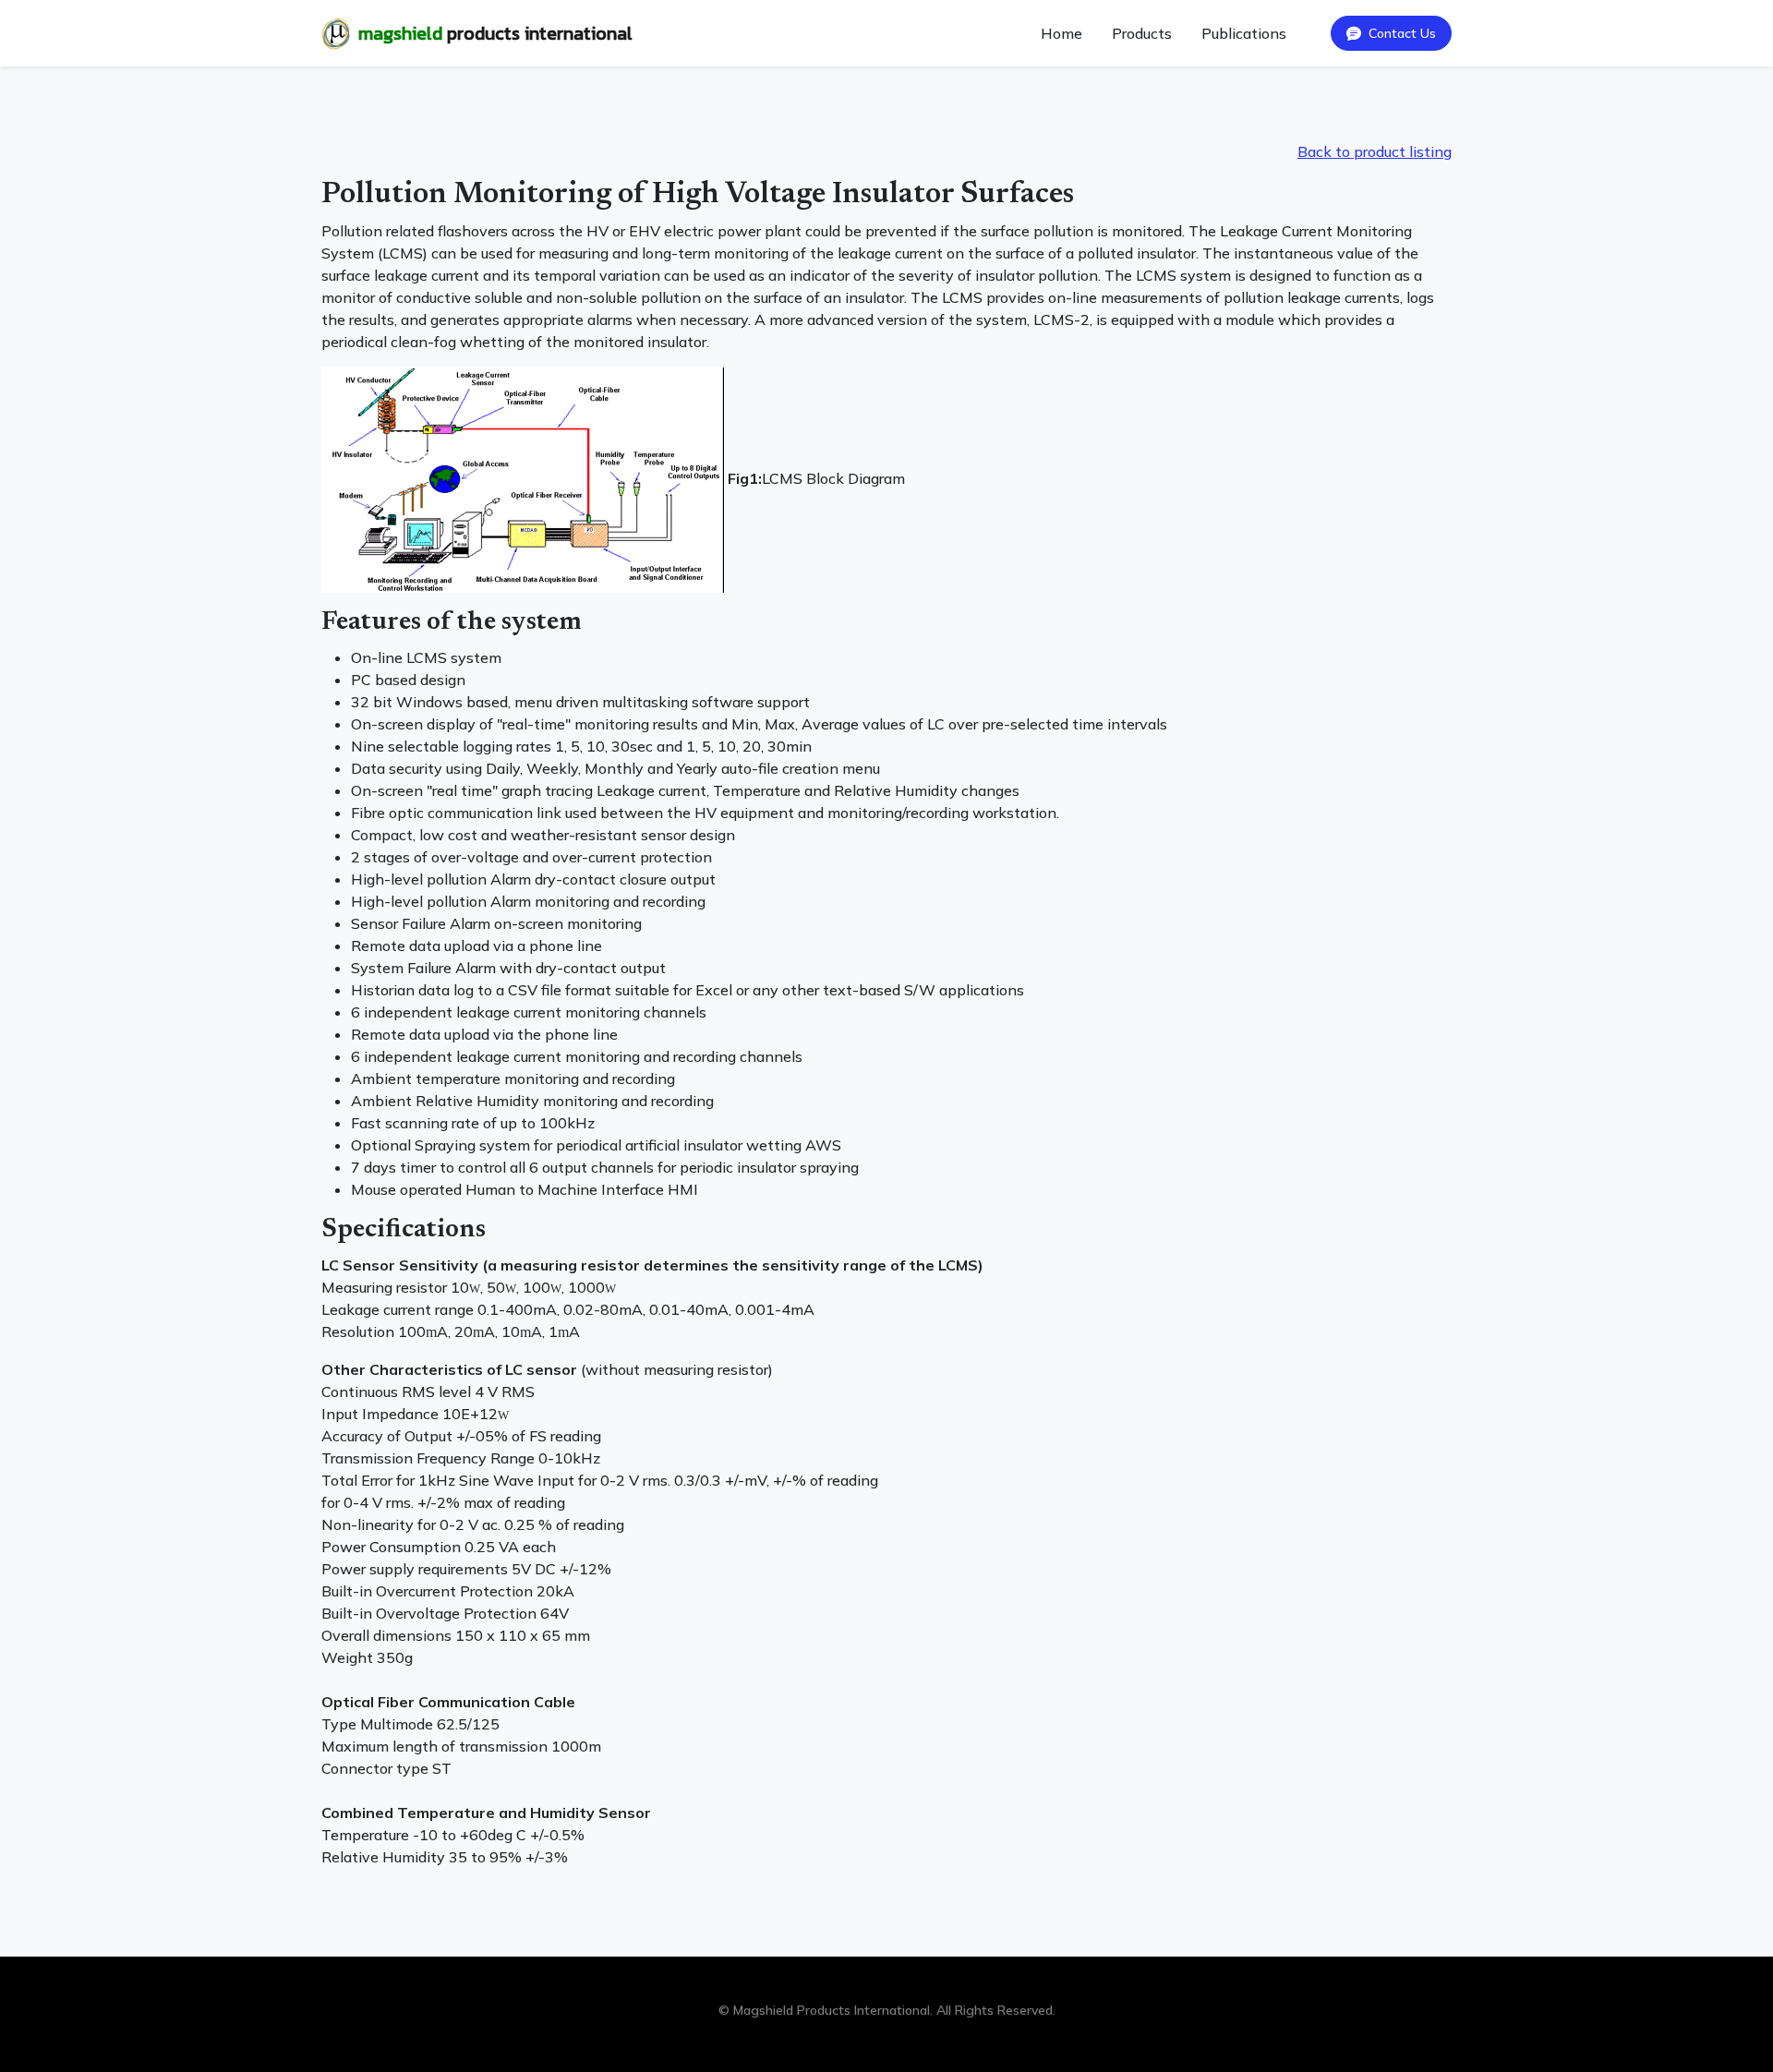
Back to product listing (1375, 151)
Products (1142, 33)
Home (1061, 33)
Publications (1244, 33)
